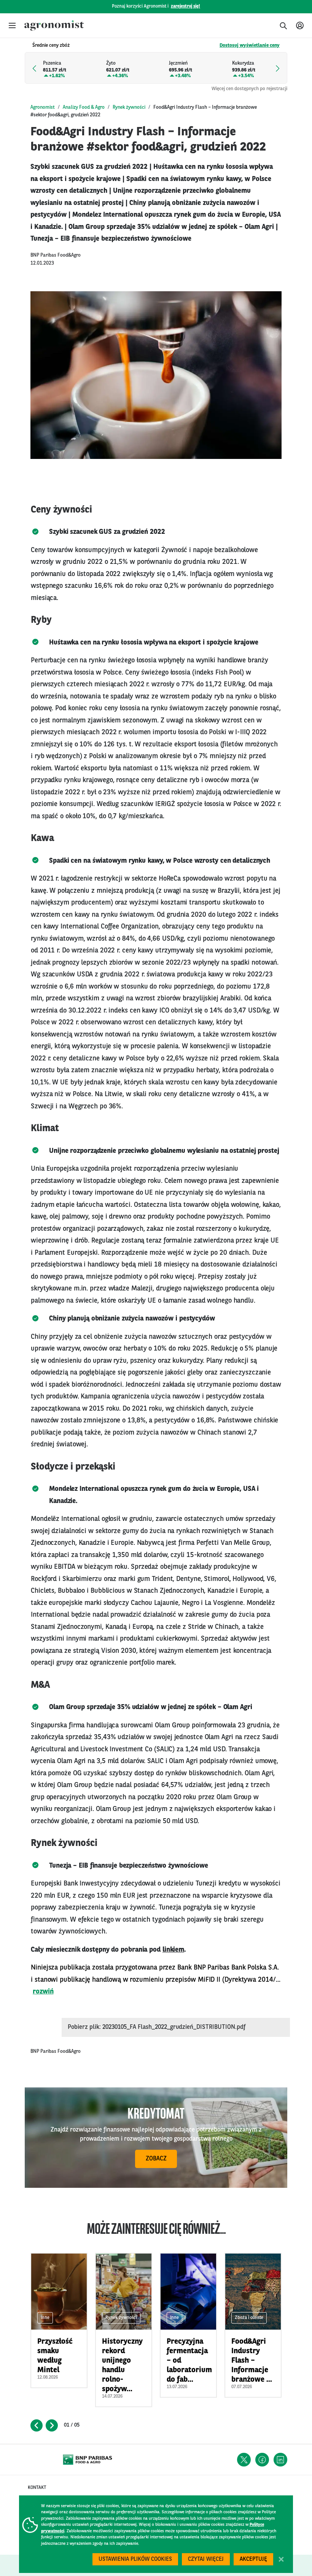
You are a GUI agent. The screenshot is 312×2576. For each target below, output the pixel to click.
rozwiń (43, 1992)
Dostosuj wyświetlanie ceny (250, 45)
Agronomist (43, 107)
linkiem (173, 1950)
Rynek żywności (129, 107)
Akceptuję (253, 2559)
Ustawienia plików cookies (135, 2559)
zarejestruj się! (185, 6)
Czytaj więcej (206, 2559)
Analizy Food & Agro (84, 107)
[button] (12, 25)
